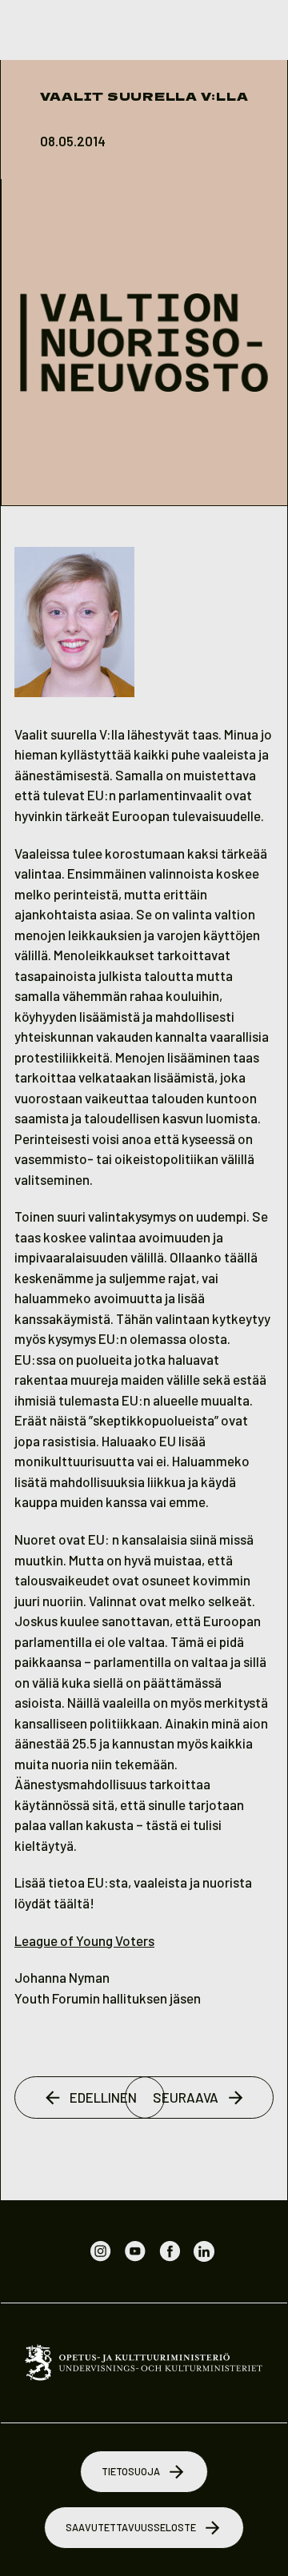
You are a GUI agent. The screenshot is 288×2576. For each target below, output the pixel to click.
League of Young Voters (84, 1940)
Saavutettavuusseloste (131, 2527)
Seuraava (186, 2097)
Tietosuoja (131, 2471)
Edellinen (103, 2097)
